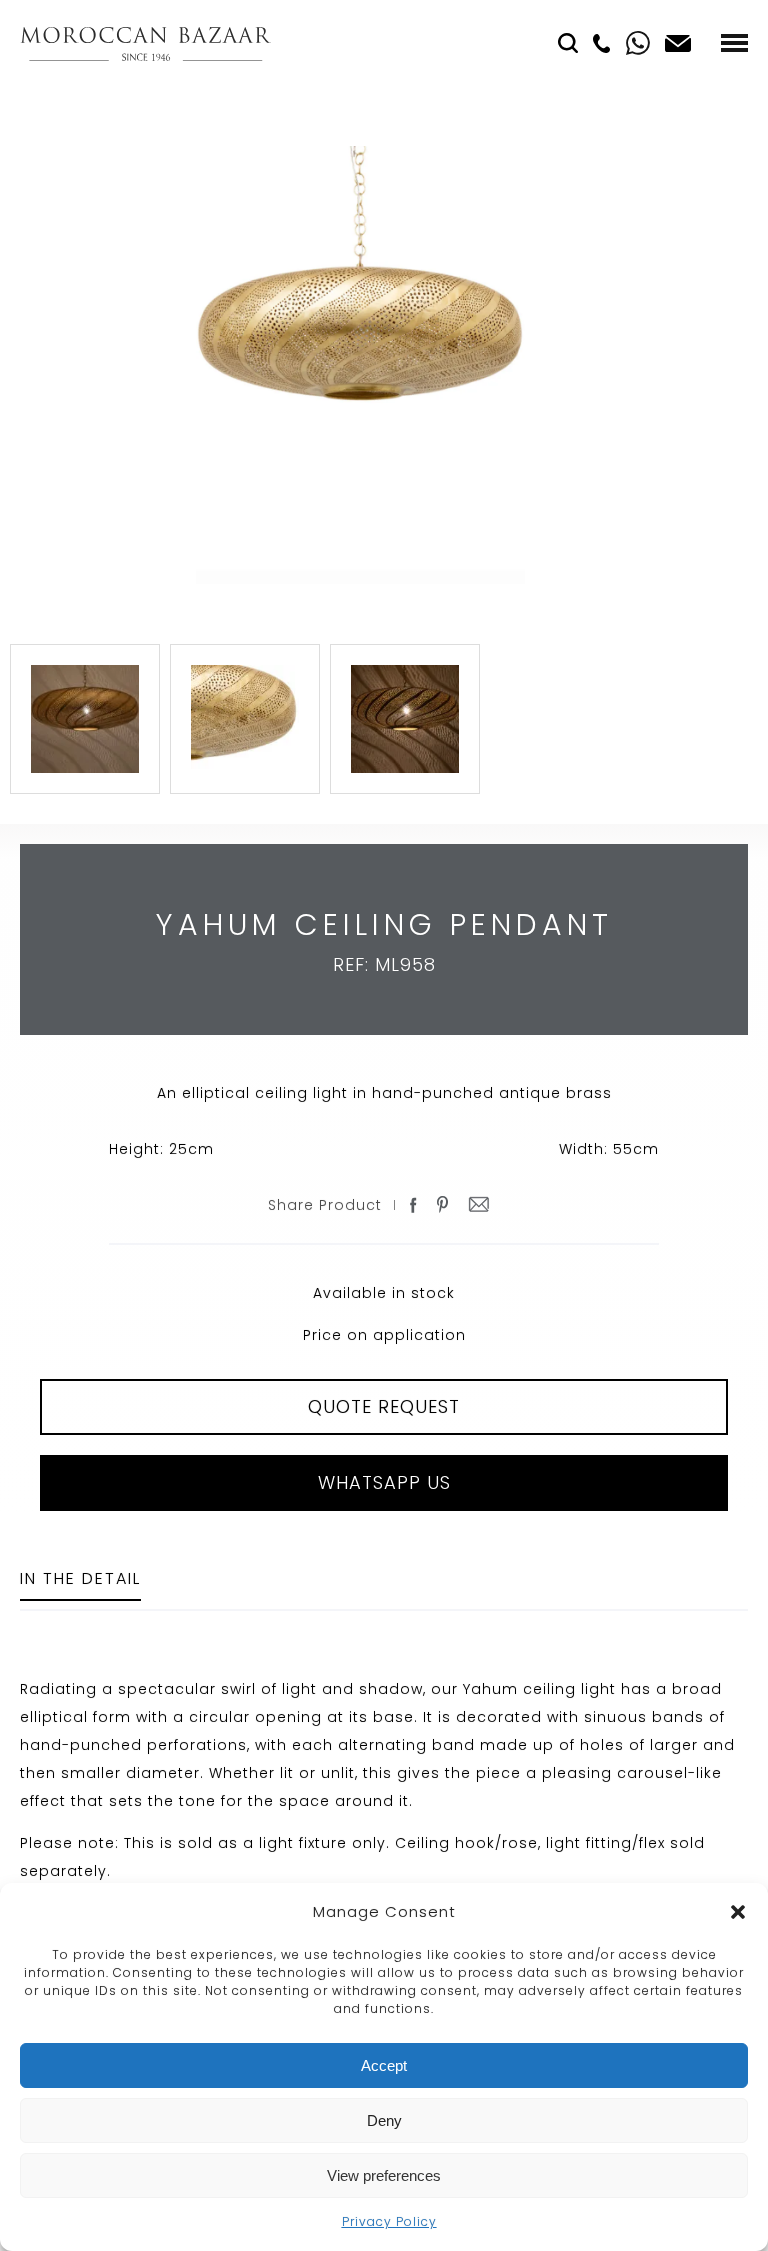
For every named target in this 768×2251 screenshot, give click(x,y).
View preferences (384, 2175)
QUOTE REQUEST (384, 1406)
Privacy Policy (389, 2221)
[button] (738, 1912)
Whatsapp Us (384, 1482)
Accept (384, 2065)
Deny (384, 2120)
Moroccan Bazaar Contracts (145, 43)
